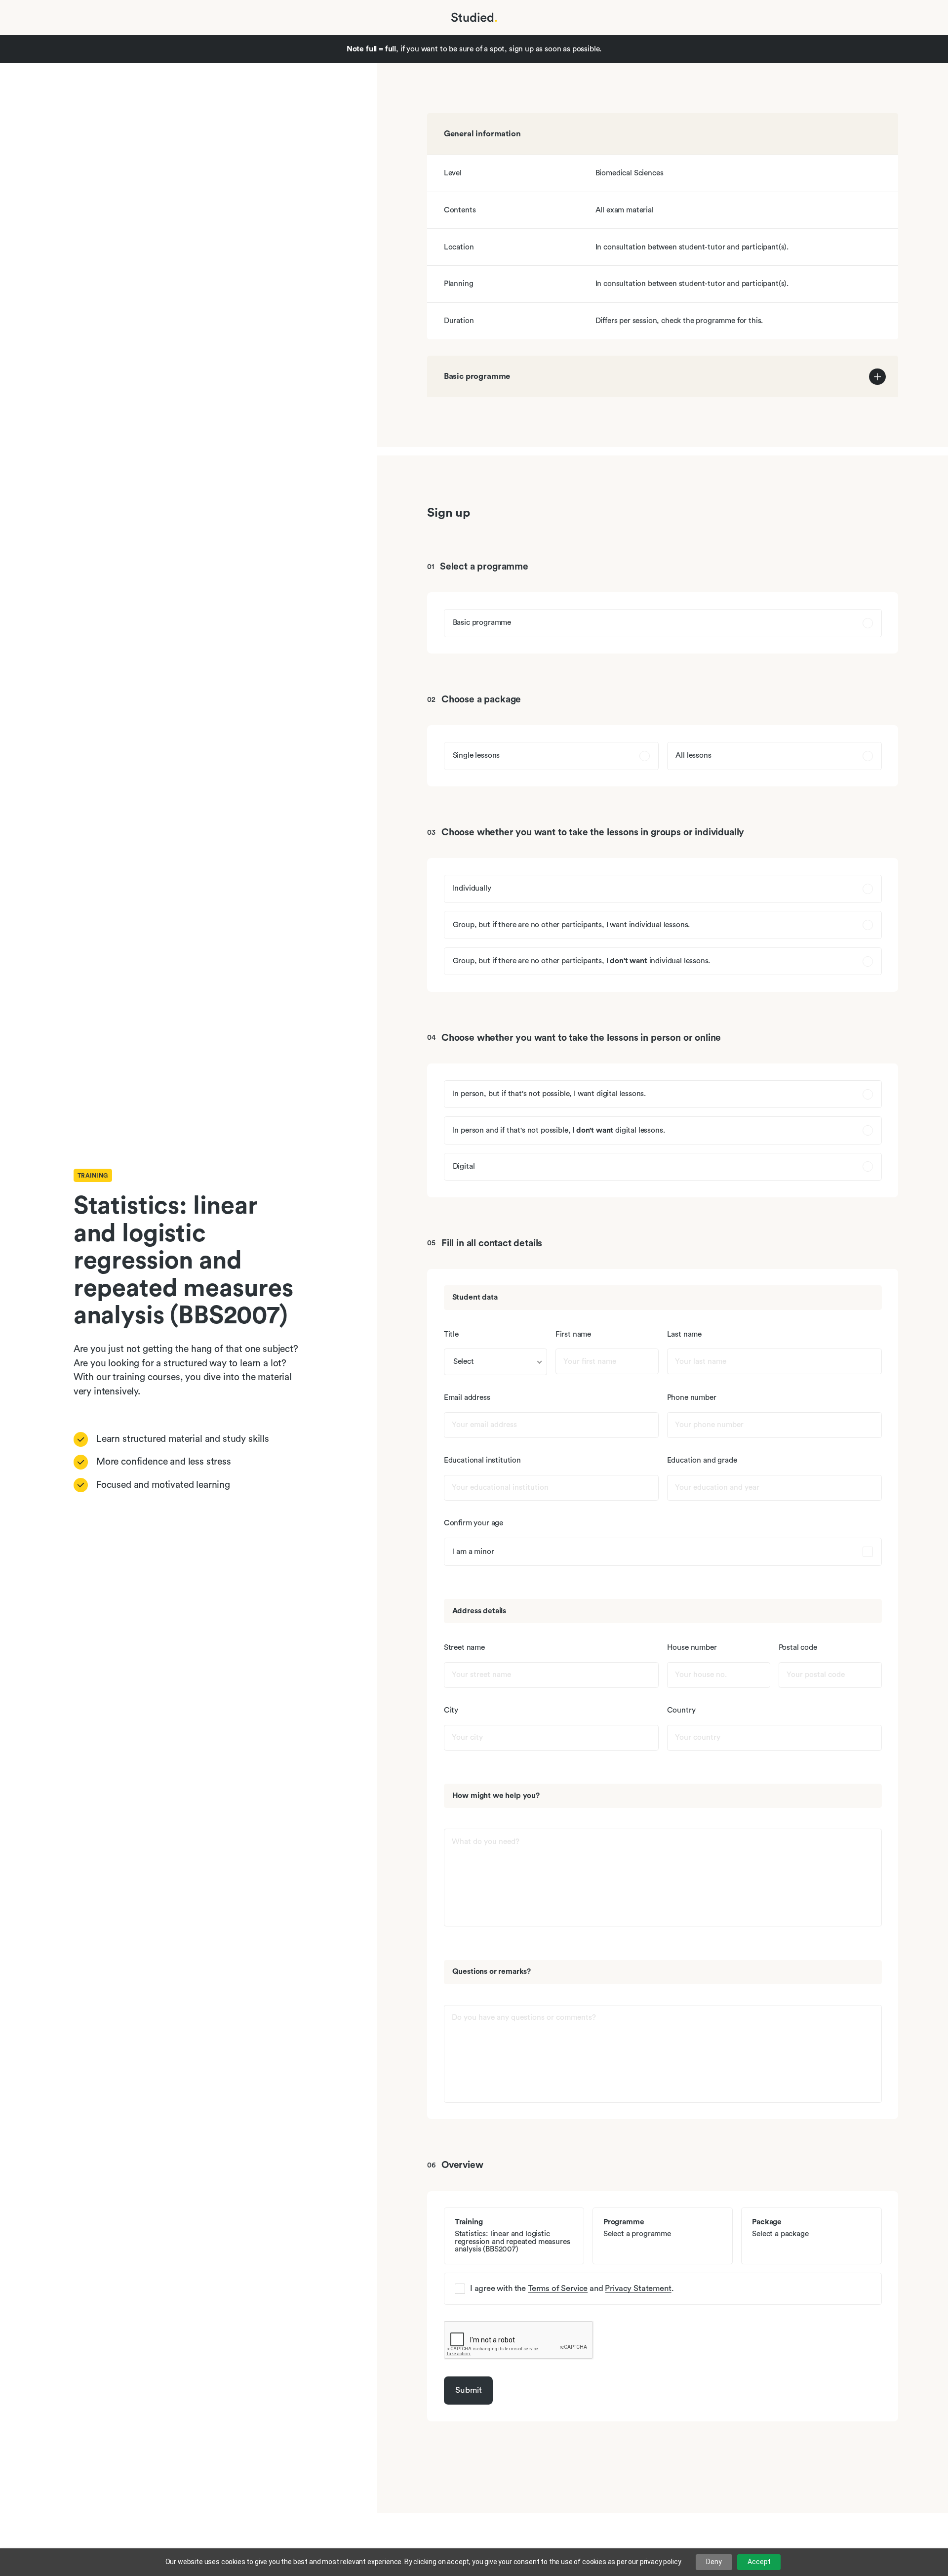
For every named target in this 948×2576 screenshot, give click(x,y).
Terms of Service (558, 2288)
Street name (464, 1648)
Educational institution (482, 1460)
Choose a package (481, 700)
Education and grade (702, 1460)
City (451, 1710)
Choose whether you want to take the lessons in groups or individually (593, 833)
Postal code (798, 1648)
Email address (467, 1398)
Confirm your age (474, 1523)
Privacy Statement (638, 2288)
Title (451, 1334)
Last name (685, 1334)
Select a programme (484, 567)
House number (692, 1648)
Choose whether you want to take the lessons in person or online (581, 1038)
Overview (462, 2165)
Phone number (692, 1398)
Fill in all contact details (492, 1244)
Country (681, 1710)
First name (573, 1334)
